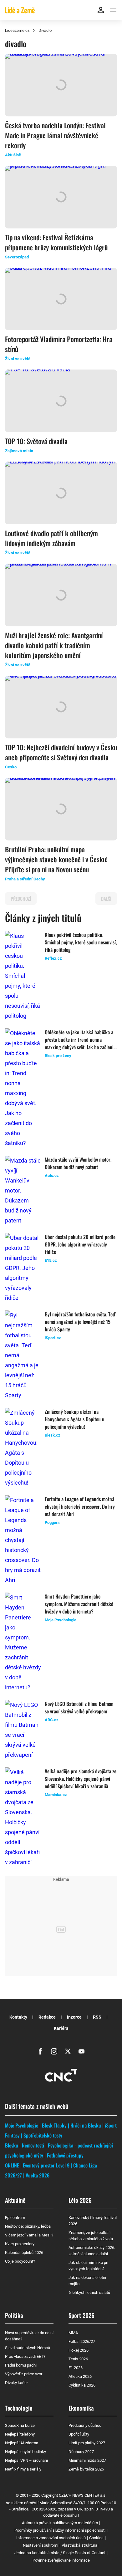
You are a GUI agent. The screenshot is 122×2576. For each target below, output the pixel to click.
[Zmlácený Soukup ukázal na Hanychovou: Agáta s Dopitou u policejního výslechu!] (23, 1448)
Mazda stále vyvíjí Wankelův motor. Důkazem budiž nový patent (78, 1163)
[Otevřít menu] (113, 10)
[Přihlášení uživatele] (101, 10)
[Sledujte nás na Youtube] (82, 2051)
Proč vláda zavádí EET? (25, 2356)
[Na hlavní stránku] (20, 10)
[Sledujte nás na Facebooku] (40, 2051)
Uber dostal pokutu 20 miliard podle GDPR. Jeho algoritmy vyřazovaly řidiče (80, 1244)
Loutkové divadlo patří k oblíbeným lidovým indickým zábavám (51, 538)
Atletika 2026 (80, 2376)
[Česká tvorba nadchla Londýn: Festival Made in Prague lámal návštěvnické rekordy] (61, 85)
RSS (97, 2017)
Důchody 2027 (81, 2452)
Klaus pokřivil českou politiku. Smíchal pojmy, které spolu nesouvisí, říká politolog (81, 942)
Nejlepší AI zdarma (22, 2443)
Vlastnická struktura (79, 2545)
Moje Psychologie (22, 2125)
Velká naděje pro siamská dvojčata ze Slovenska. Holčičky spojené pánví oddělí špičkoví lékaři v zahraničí (81, 1779)
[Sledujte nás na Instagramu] (54, 2051)
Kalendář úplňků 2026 (24, 2253)
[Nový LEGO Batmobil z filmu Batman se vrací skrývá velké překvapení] (23, 1730)
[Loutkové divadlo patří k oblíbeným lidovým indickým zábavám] (61, 493)
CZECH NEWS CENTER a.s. (83, 2495)
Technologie (19, 2408)
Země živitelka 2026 (86, 2469)
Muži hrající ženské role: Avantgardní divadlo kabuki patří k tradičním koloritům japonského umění (54, 645)
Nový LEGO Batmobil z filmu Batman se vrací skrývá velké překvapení (79, 1707)
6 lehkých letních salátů (89, 2292)
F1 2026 (76, 2368)
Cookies (96, 2538)
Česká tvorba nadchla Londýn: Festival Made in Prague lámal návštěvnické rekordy (55, 135)
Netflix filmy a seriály (23, 2469)
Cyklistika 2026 (82, 2385)
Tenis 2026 (78, 2359)
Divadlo (45, 30)
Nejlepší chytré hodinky (25, 2452)
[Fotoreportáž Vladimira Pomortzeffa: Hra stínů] (61, 299)
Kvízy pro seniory (20, 2244)
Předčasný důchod (85, 2425)
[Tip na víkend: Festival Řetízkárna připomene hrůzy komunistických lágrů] (61, 197)
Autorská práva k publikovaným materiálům (60, 2523)
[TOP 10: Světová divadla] (61, 401)
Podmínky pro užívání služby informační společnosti (60, 2530)
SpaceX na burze (20, 2425)
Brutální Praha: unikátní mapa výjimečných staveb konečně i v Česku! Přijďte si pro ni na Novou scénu (56, 859)
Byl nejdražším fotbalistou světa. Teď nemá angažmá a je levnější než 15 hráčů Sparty (80, 1322)
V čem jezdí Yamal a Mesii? (29, 2235)
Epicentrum (15, 2218)
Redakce (47, 2017)
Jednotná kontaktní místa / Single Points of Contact (60, 2553)
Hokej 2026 (79, 2350)
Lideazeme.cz (17, 30)
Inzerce (74, 2017)
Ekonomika (81, 2408)
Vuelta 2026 (38, 2175)
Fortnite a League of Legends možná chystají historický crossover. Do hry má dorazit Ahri (80, 1506)
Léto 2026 (80, 2200)
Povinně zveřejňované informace (61, 2560)
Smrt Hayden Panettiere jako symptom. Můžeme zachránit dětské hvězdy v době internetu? (79, 1604)
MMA (73, 2333)
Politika (14, 2315)
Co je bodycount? (20, 2261)
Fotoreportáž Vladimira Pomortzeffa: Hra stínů (59, 344)
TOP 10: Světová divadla (36, 441)
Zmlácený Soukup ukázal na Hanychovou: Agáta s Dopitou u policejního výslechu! (75, 1419)
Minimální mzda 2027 (87, 2460)
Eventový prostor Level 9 (46, 2165)
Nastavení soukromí (41, 2545)
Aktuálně (15, 2200)
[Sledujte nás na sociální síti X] (68, 2051)
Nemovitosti (33, 2145)
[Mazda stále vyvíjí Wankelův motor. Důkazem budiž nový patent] (23, 1191)
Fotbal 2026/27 (82, 2341)
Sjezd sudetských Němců (28, 2348)
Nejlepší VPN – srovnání (26, 2460)
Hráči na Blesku (86, 2125)
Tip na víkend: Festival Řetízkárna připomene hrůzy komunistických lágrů (56, 242)
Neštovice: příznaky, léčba (28, 2226)
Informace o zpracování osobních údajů (51, 2538)
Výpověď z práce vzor (24, 2374)
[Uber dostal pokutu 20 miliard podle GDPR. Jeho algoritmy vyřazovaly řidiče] (23, 1268)
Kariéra (61, 2028)
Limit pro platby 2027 (87, 2443)
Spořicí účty (79, 2434)
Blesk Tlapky (54, 2125)
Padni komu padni (21, 2365)
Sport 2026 (81, 2315)
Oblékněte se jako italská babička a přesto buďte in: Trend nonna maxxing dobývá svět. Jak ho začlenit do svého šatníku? (80, 1040)
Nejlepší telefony (20, 2434)
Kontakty (18, 2017)
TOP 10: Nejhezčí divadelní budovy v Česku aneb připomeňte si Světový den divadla (61, 752)
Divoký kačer (16, 2383)
